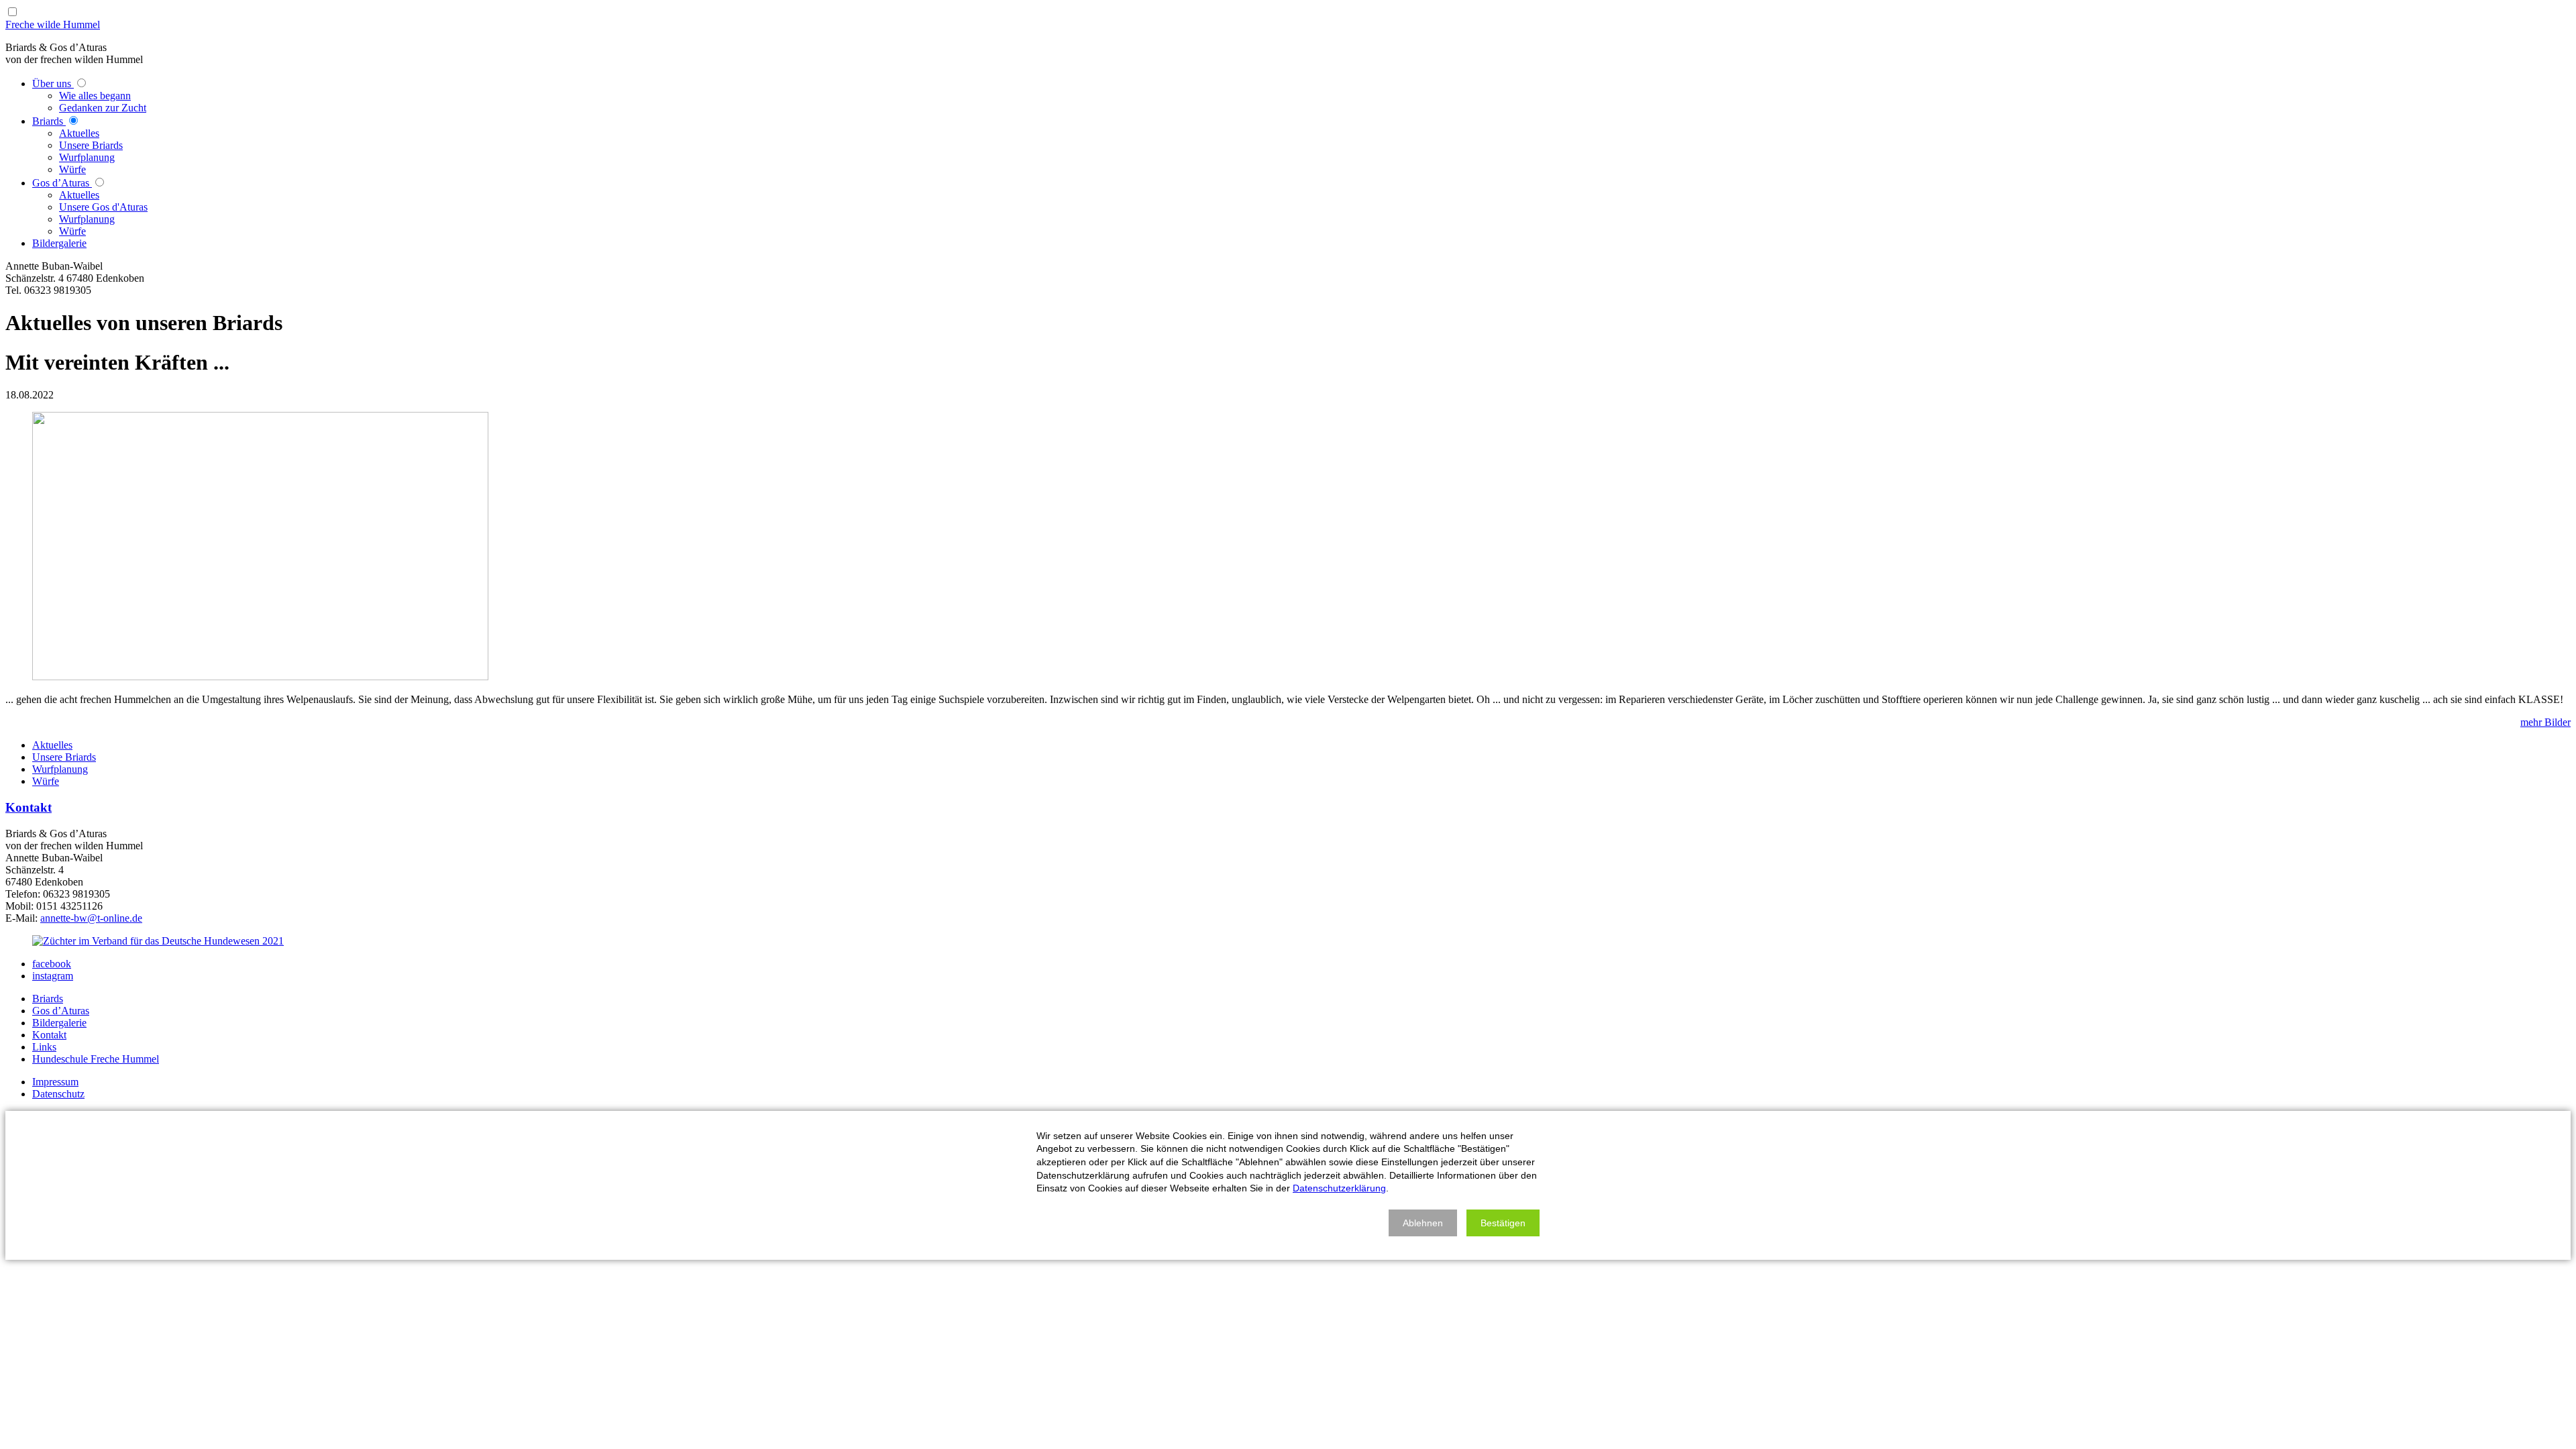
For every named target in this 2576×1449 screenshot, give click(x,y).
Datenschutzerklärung (1339, 1188)
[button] (1423, 1223)
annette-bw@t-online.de (91, 918)
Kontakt (29, 807)
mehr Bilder (2545, 722)
